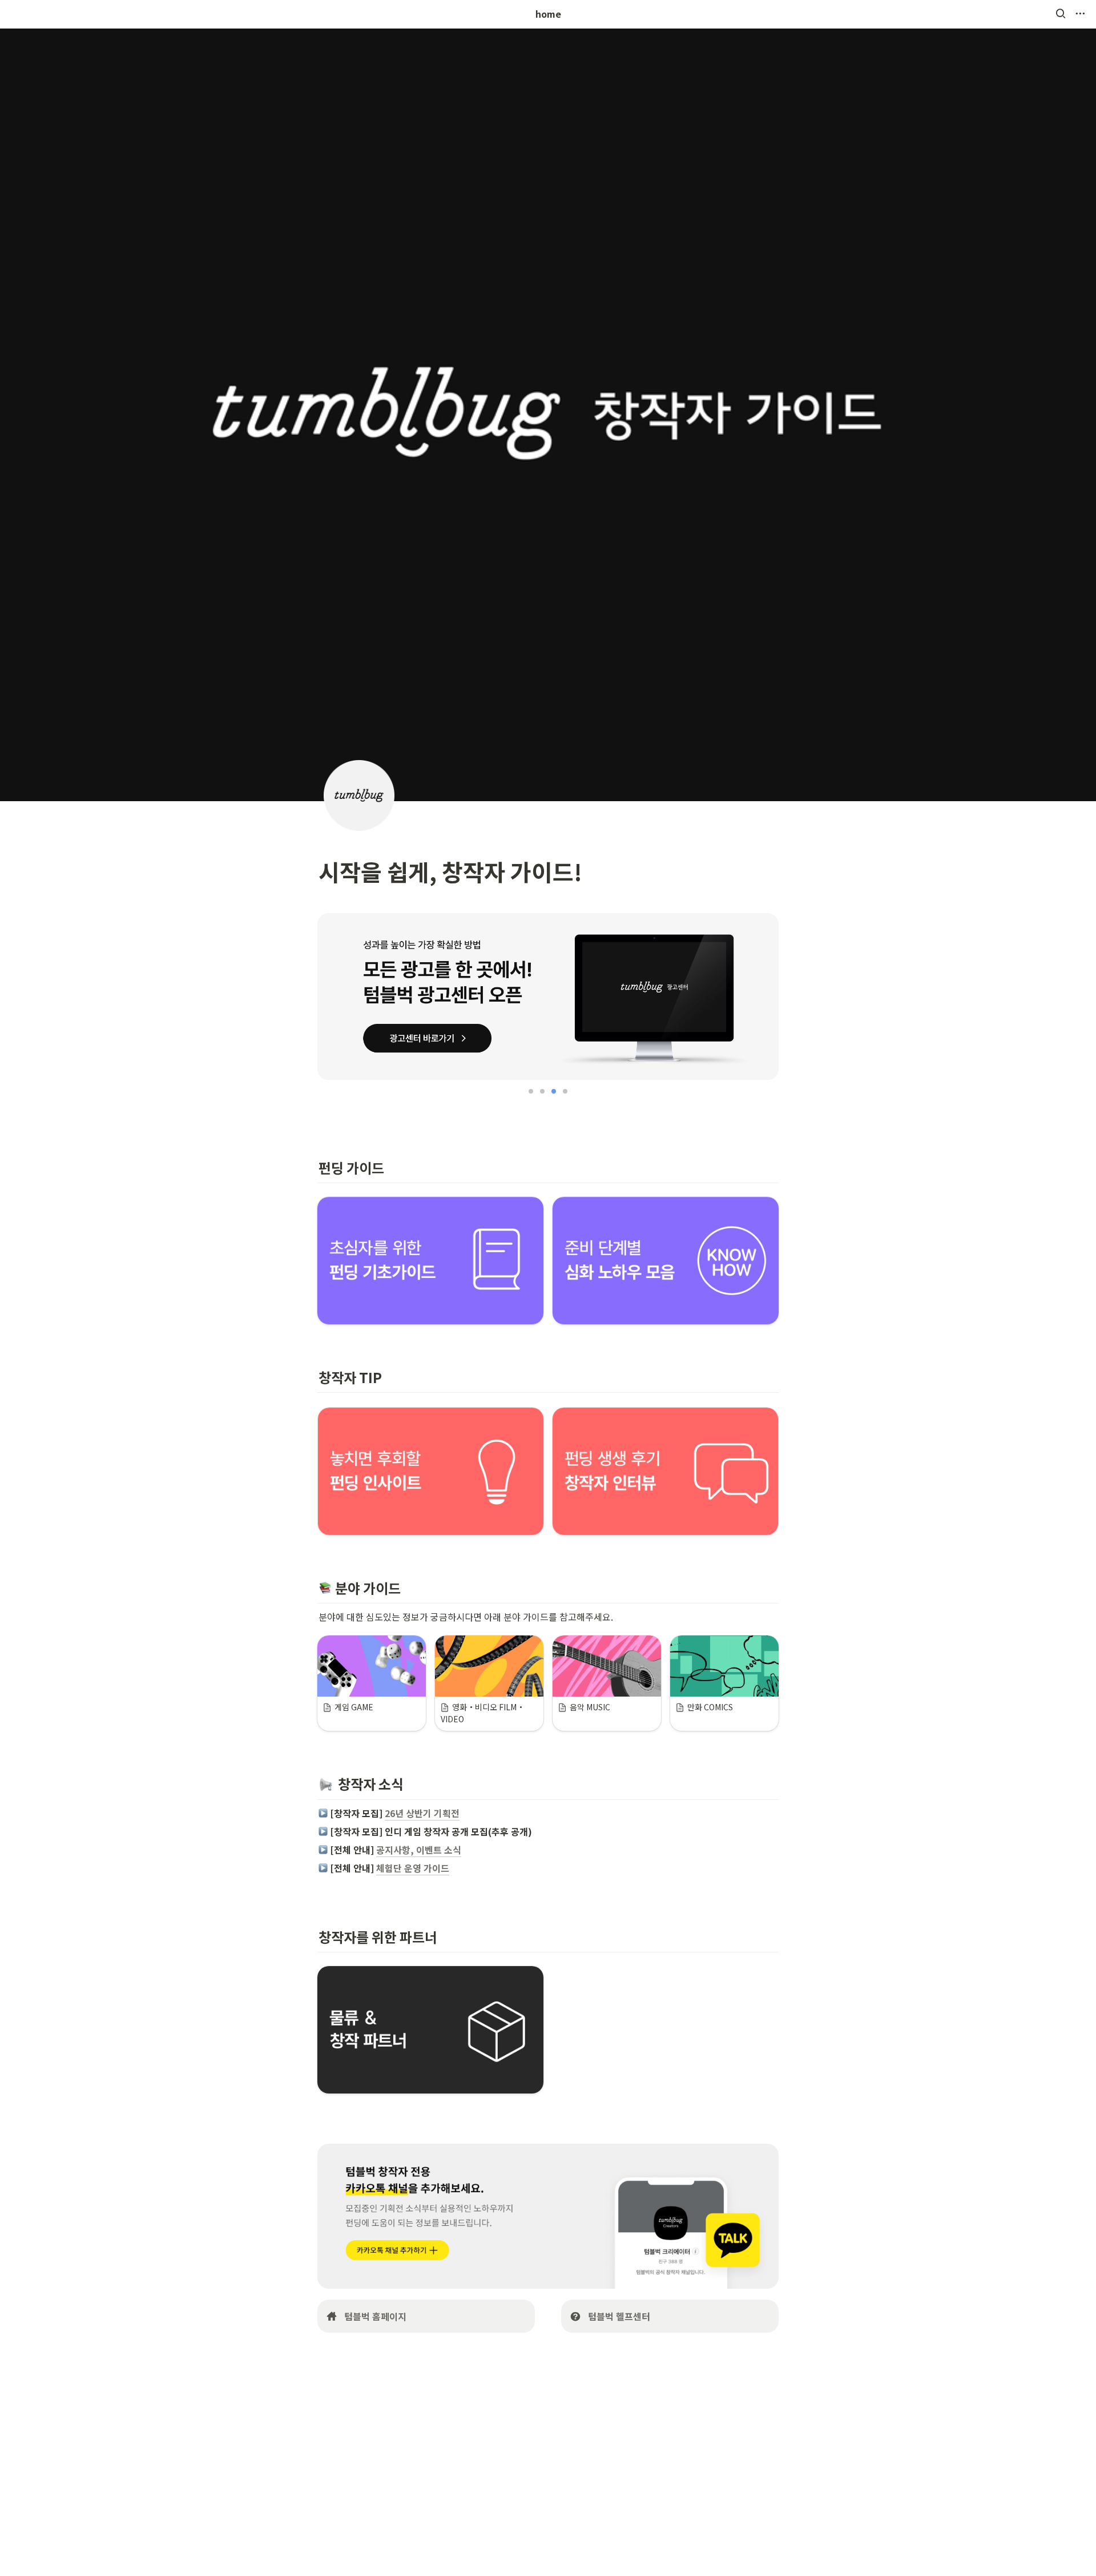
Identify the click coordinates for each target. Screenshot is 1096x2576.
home (548, 14)
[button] (1061, 14)
